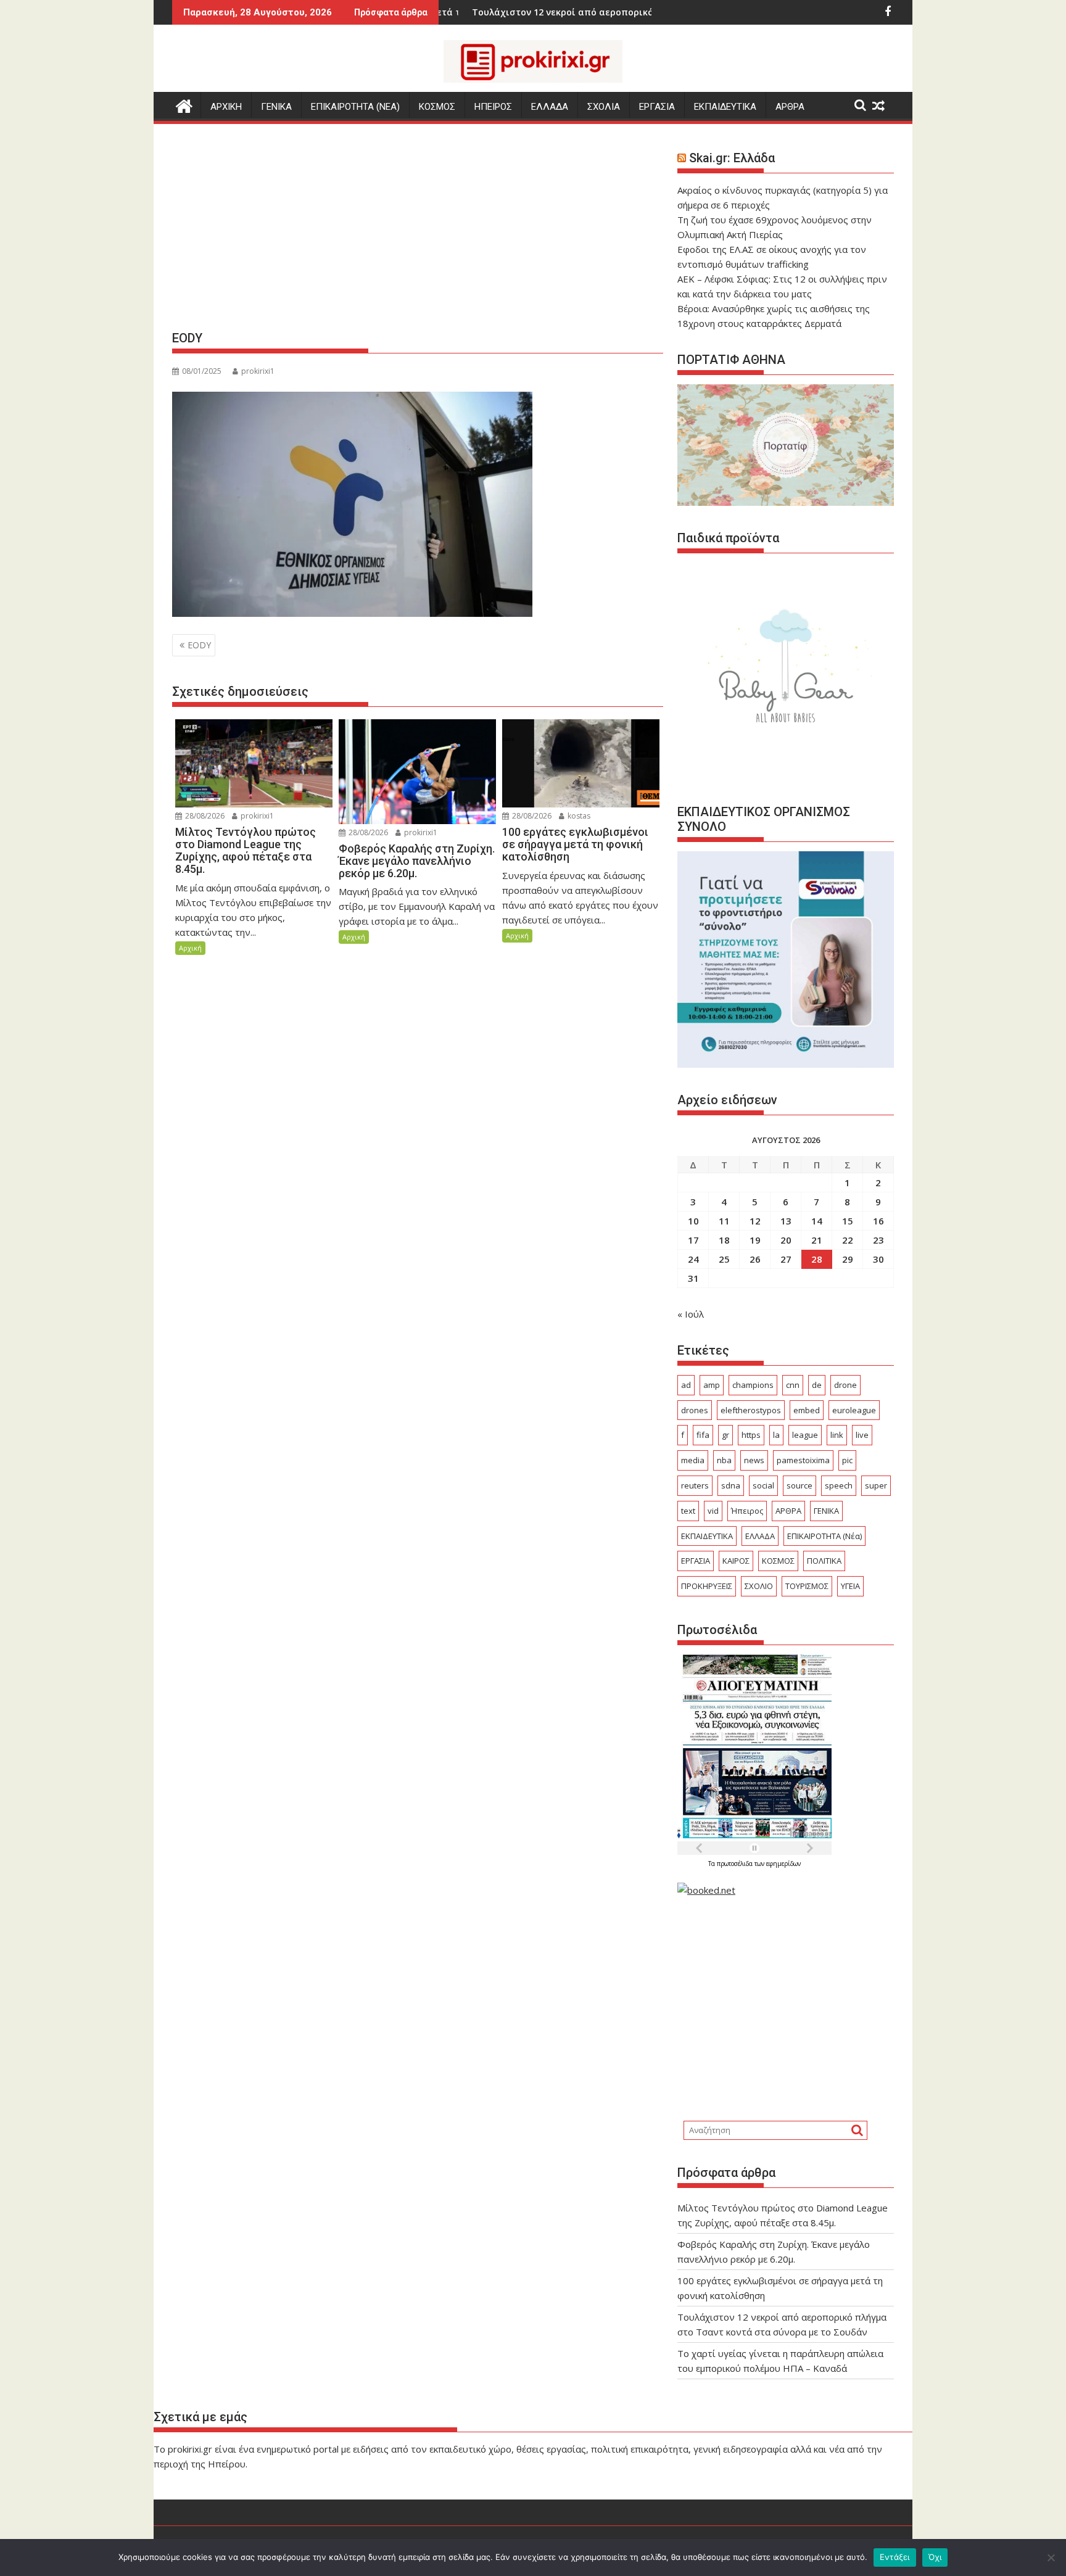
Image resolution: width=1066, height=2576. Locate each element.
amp (712, 1385)
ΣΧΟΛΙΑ (604, 107)
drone (845, 1385)
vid (713, 1511)
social (763, 1485)
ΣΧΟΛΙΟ (759, 1586)
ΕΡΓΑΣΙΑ (657, 107)
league (805, 1435)
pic (847, 1460)
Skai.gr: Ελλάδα (732, 158)
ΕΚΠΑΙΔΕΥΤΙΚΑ (725, 107)
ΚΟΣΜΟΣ (437, 107)
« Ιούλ (691, 1314)
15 (848, 1221)
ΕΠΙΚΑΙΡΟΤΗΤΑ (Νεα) (355, 107)
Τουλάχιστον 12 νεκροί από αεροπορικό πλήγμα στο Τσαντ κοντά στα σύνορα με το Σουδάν (590, 12)
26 (755, 1259)
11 (724, 1221)
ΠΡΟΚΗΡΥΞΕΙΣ (707, 1586)
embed (807, 1410)
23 (878, 1240)
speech (839, 1485)
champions (753, 1385)
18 (724, 1240)
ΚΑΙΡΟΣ (736, 1561)
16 (878, 1221)
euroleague (854, 1410)
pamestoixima (803, 1460)
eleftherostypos (751, 1410)
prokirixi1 (258, 371)
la (776, 1435)
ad (686, 1385)
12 (755, 1221)
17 (693, 1240)
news (754, 1460)
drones (695, 1410)
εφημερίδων (783, 1864)
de (817, 1385)
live (862, 1435)
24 (693, 1259)
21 (817, 1240)
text (688, 1511)
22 (848, 1240)
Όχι (935, 2557)
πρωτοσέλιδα (736, 1864)
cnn (793, 1385)
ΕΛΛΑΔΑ (550, 107)
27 (786, 1259)
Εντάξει (895, 2557)
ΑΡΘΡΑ (790, 107)
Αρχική (190, 948)
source (799, 1485)
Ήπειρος (747, 1511)
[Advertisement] (418, 232)
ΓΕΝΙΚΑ (276, 107)
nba (724, 1460)
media (693, 1460)
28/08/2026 (204, 816)
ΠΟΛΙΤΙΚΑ (824, 1561)
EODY (199, 645)
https (751, 1435)
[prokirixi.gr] (184, 105)
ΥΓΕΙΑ (850, 1586)
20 (786, 1240)
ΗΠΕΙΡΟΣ (493, 107)
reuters (695, 1485)
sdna (731, 1485)
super (876, 1485)
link (837, 1435)
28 (817, 1259)
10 (693, 1221)
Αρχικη (226, 107)
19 (755, 1240)
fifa (703, 1435)
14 (817, 1221)
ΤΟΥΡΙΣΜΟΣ (807, 1586)
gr (725, 1435)
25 (724, 1259)
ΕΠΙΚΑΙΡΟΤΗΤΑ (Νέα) (824, 1536)
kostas (578, 816)
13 (786, 1221)
